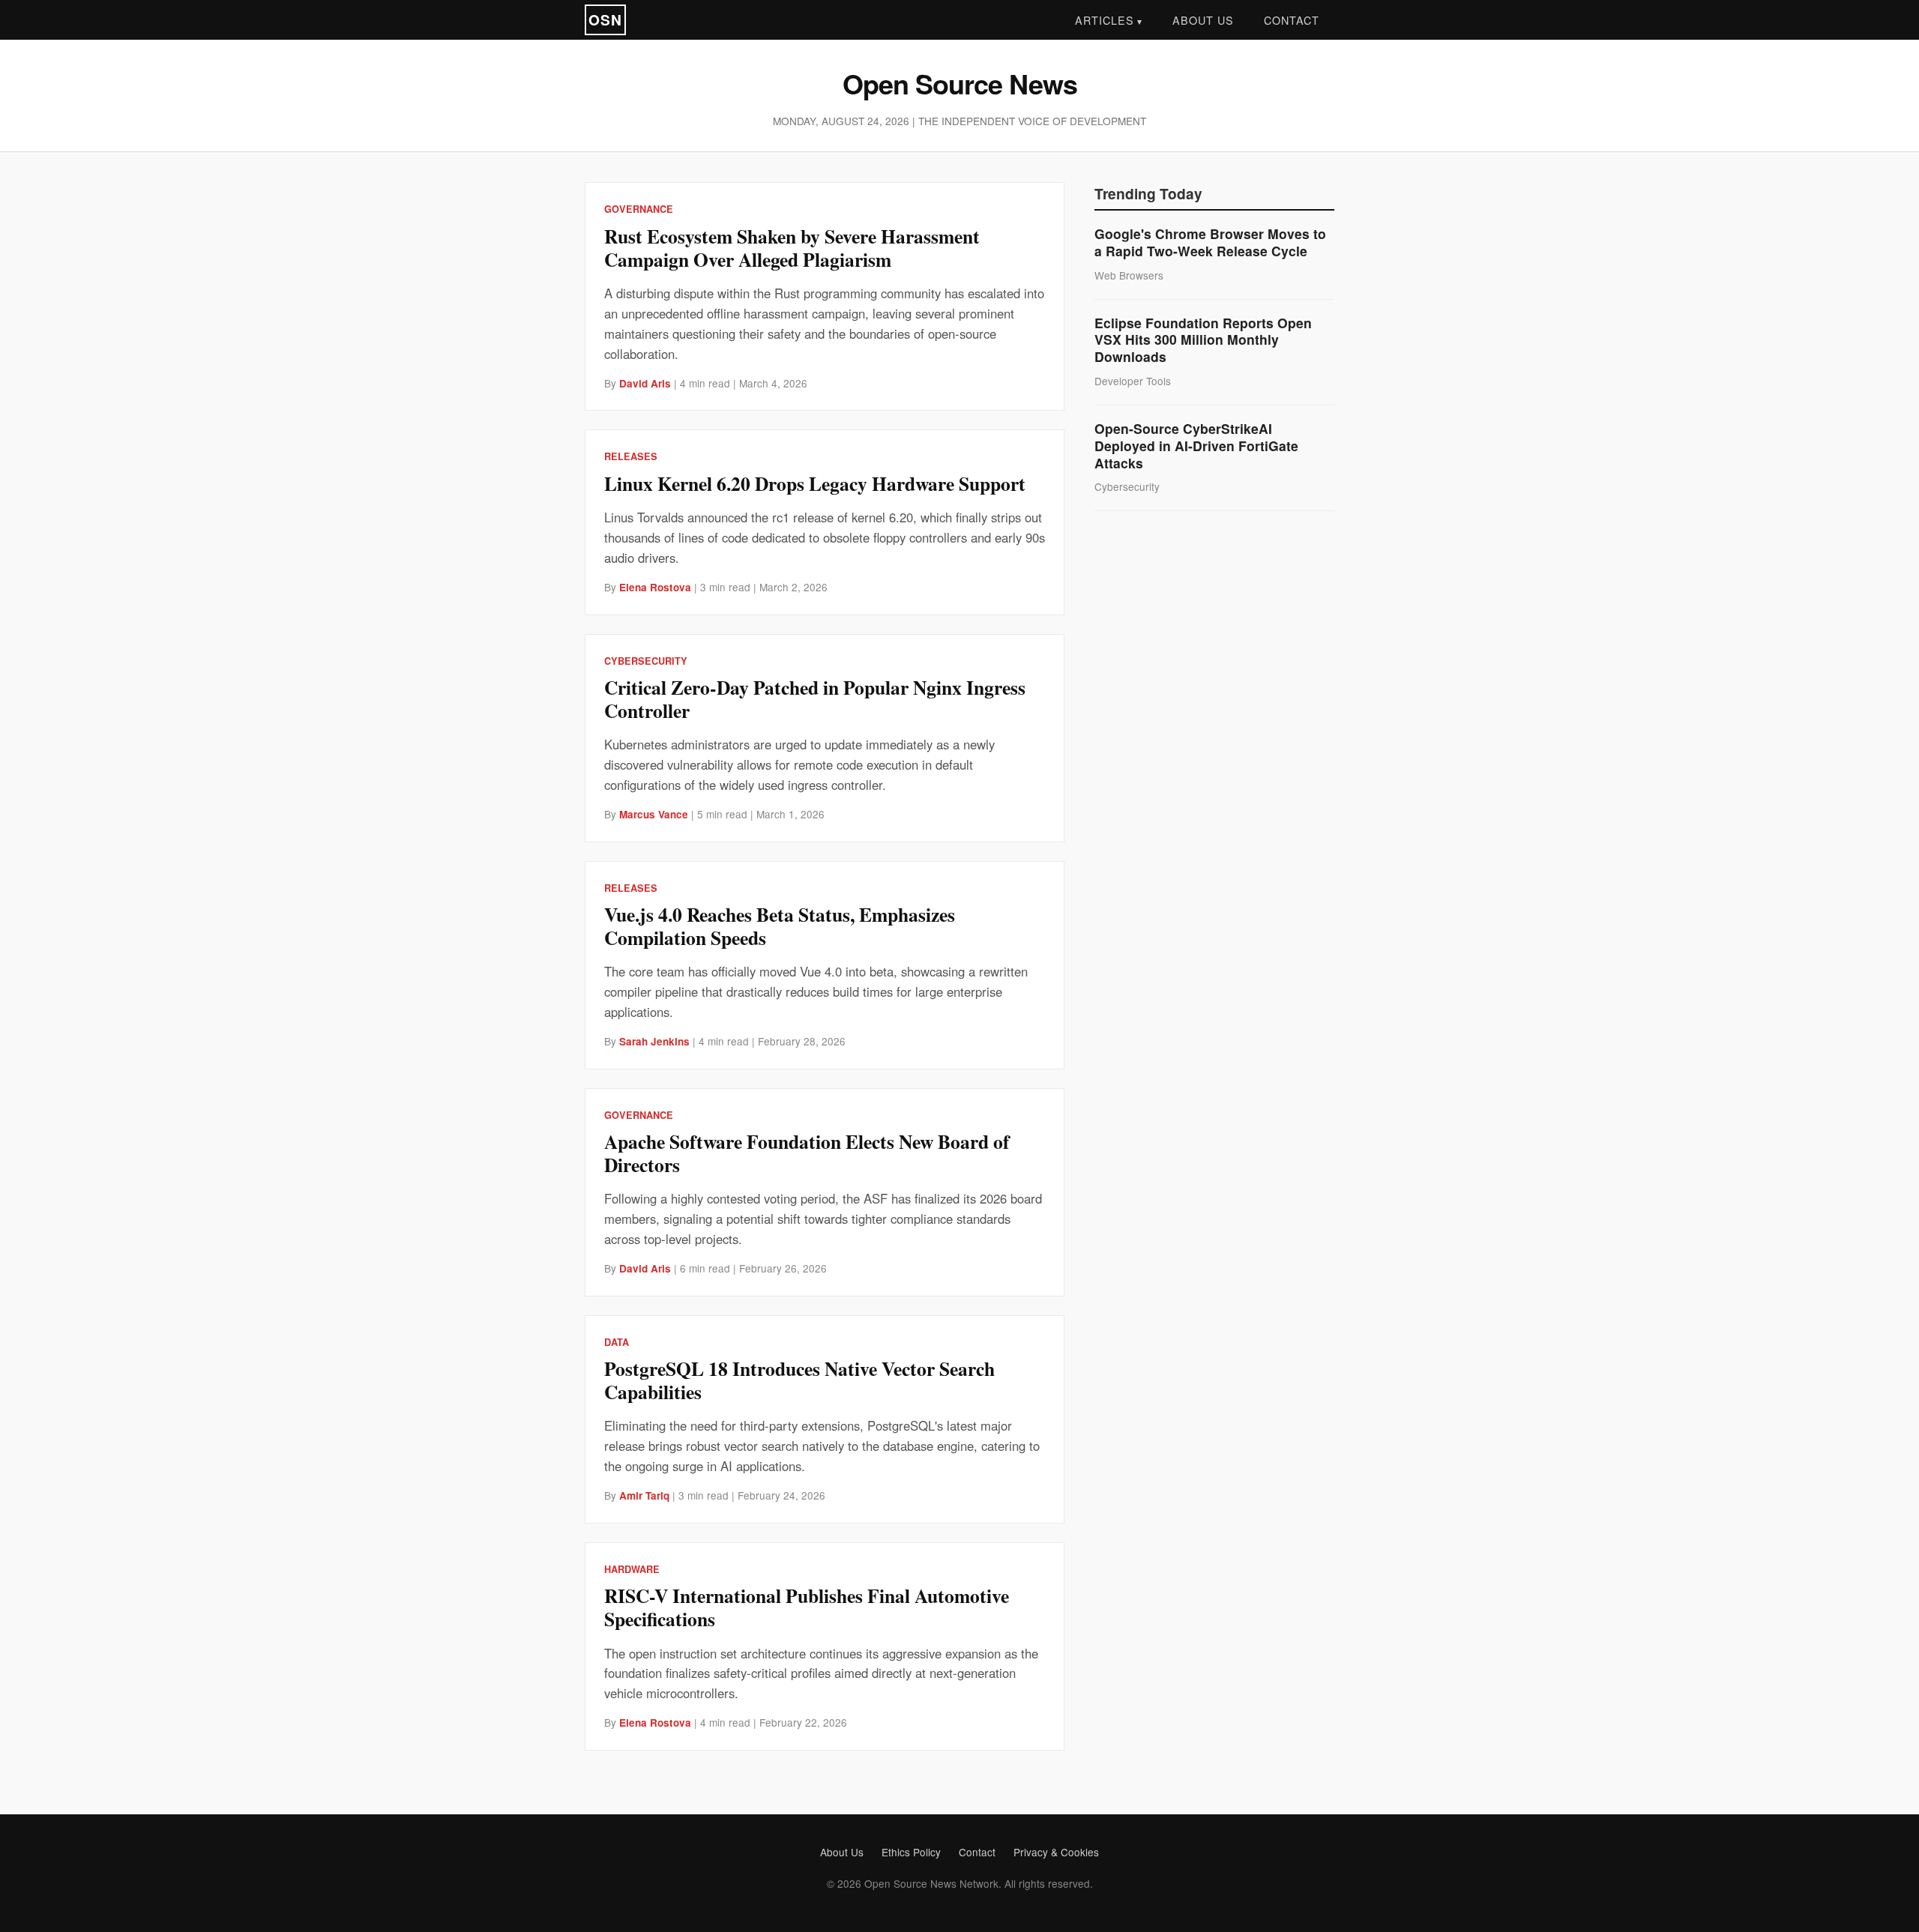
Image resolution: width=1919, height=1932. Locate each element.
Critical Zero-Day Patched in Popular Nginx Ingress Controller (815, 699)
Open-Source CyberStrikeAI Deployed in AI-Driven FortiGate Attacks (1196, 446)
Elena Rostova (655, 587)
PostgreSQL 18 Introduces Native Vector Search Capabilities (799, 1380)
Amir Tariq (644, 1495)
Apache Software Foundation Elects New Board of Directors (807, 1153)
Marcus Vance (654, 814)
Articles (1105, 20)
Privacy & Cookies (1056, 1852)
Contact (1292, 20)
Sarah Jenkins (654, 1041)
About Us (1203, 20)
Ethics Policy (911, 1852)
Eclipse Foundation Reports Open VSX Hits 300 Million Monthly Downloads (1203, 340)
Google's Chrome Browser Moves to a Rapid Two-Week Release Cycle (1210, 242)
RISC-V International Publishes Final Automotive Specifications (807, 1607)
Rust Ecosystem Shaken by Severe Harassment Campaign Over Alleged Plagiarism (792, 248)
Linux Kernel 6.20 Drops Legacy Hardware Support (815, 483)
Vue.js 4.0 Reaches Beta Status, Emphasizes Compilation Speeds (780, 926)
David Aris (645, 383)
